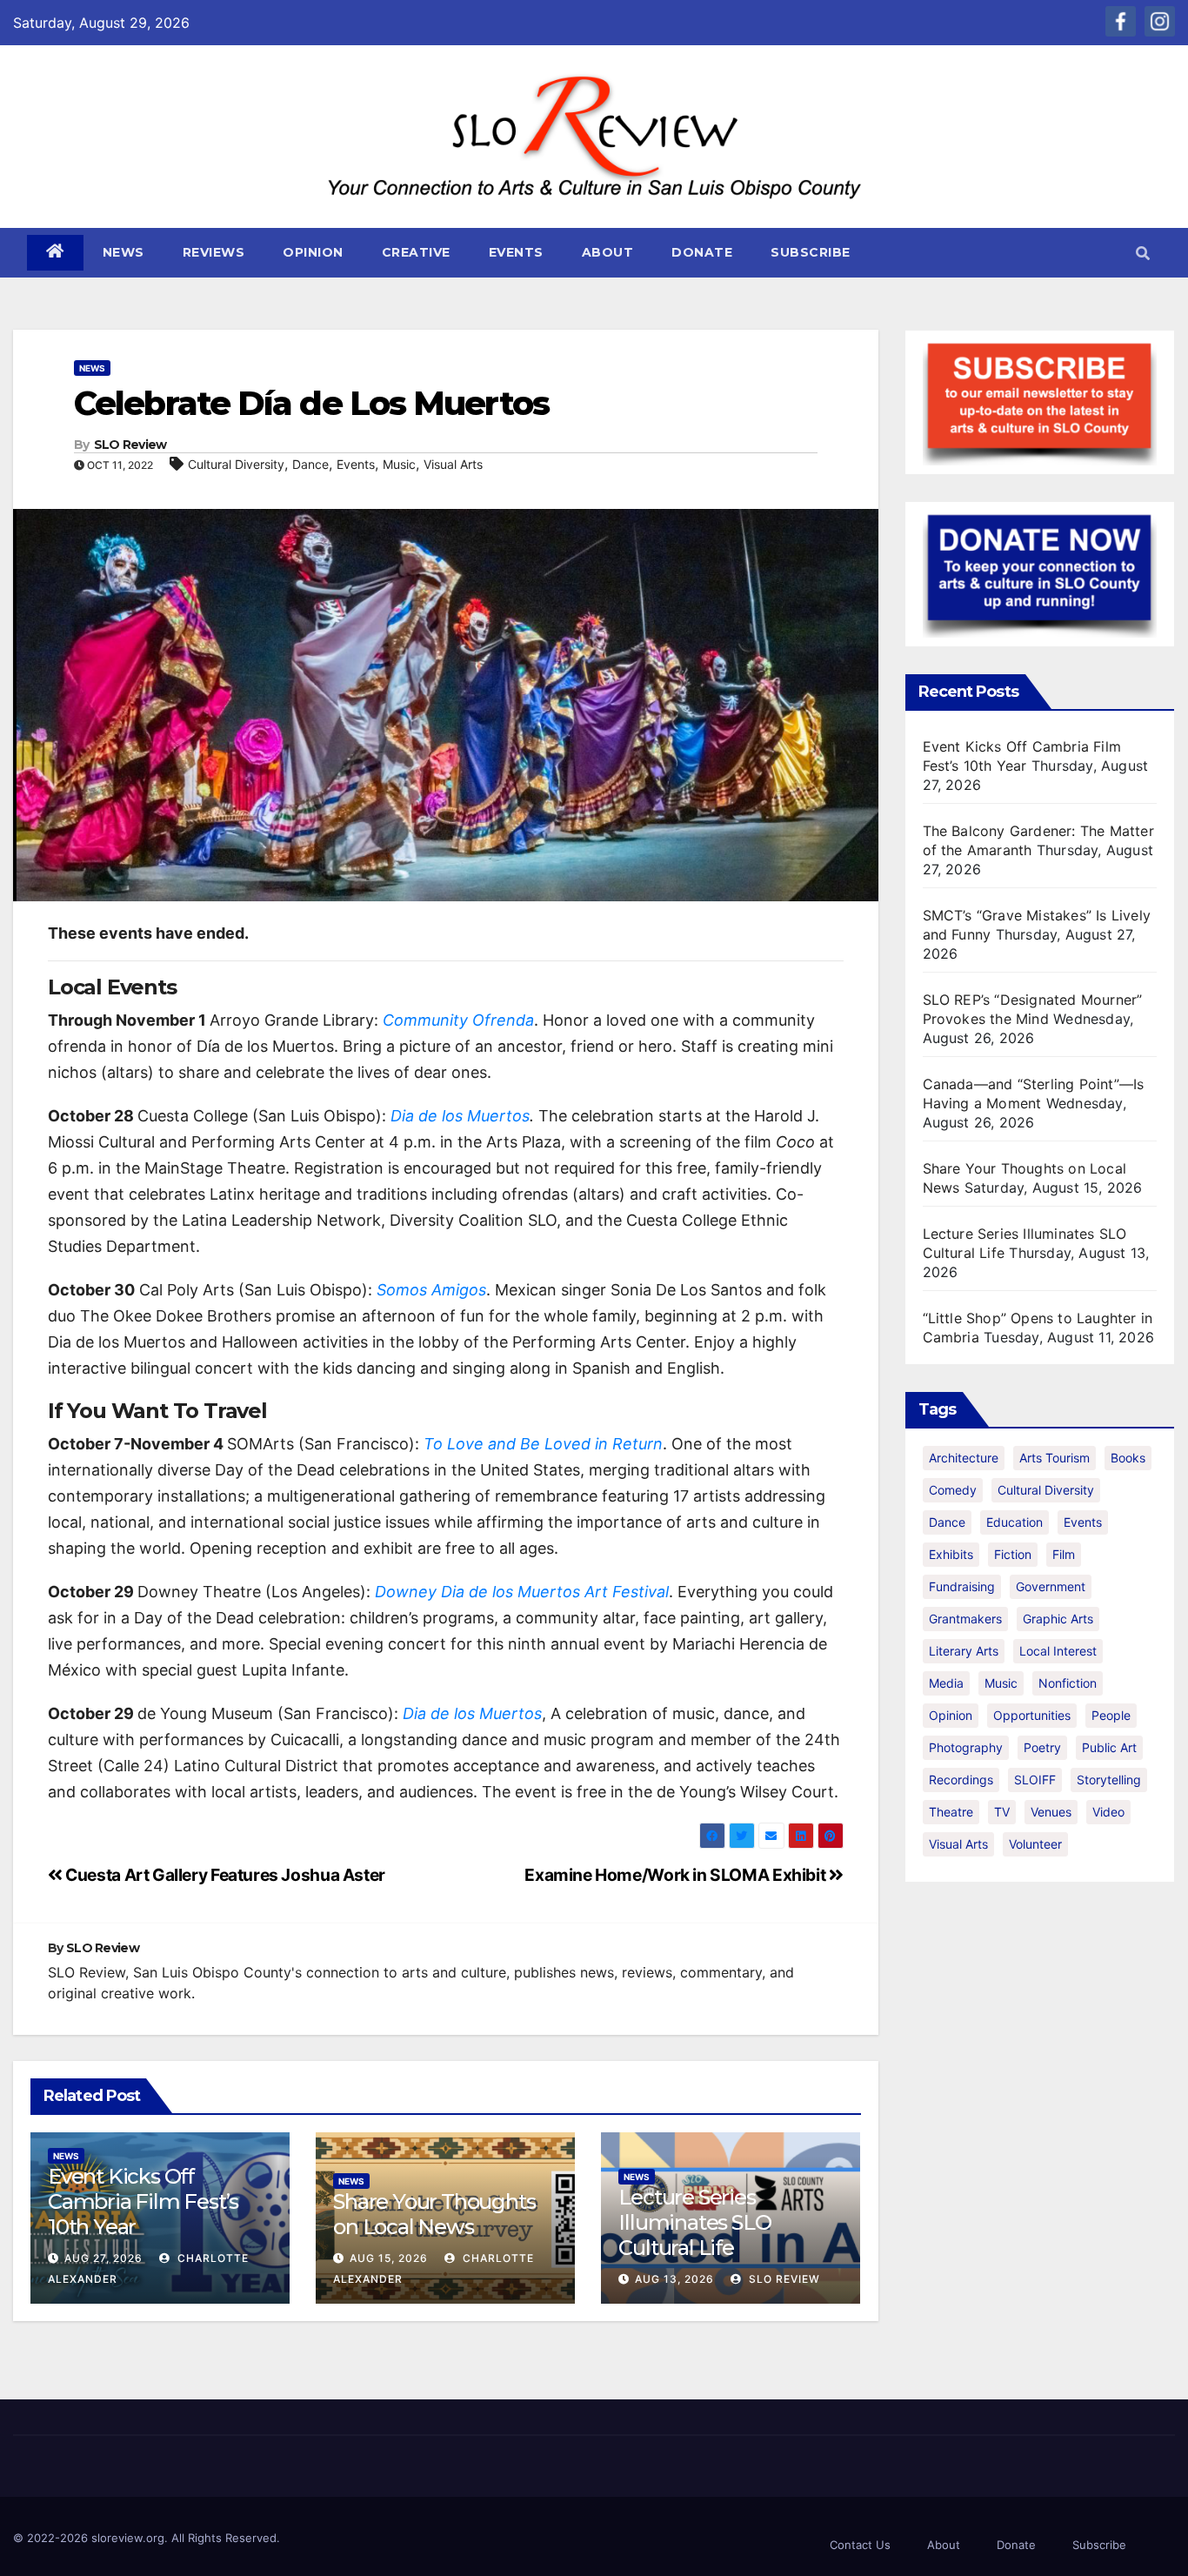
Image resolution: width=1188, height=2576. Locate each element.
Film (1064, 1554)
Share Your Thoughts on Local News (434, 2214)
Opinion (313, 252)
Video (1108, 1812)
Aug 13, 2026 (674, 2279)
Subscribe (811, 252)
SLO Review (130, 445)
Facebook (1121, 21)
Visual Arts (453, 464)
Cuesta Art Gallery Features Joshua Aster (224, 1875)
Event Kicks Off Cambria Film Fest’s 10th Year (143, 2201)
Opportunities (1032, 1715)
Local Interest (1058, 1651)
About (608, 252)
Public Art (1109, 1747)
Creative (416, 252)
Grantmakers (965, 1619)
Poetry (1042, 1747)
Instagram (1160, 21)
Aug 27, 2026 (103, 2258)
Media (946, 1683)
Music (399, 464)
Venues (1051, 1812)
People (1111, 1715)
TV (1002, 1812)
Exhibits (951, 1554)
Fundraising (962, 1586)
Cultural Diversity (236, 464)
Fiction (1013, 1554)
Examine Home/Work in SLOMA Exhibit (677, 1875)
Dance (310, 464)
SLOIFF (1035, 1780)
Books (1128, 1458)
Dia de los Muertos (460, 1116)
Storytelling (1109, 1780)
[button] (1143, 253)
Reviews (214, 252)
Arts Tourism (1055, 1458)
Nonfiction (1068, 1683)
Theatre (951, 1812)
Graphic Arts (1058, 1619)
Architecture (964, 1458)
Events (516, 252)
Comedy (953, 1490)
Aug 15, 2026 (389, 2258)
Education (1014, 1522)
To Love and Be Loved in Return (543, 1444)
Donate (702, 252)
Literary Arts (964, 1651)
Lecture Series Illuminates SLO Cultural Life (694, 2222)
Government (1051, 1586)
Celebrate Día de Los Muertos (311, 403)
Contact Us (860, 2545)
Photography (966, 1747)
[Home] (55, 253)
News (123, 252)
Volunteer (1035, 1844)
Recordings (961, 1780)
